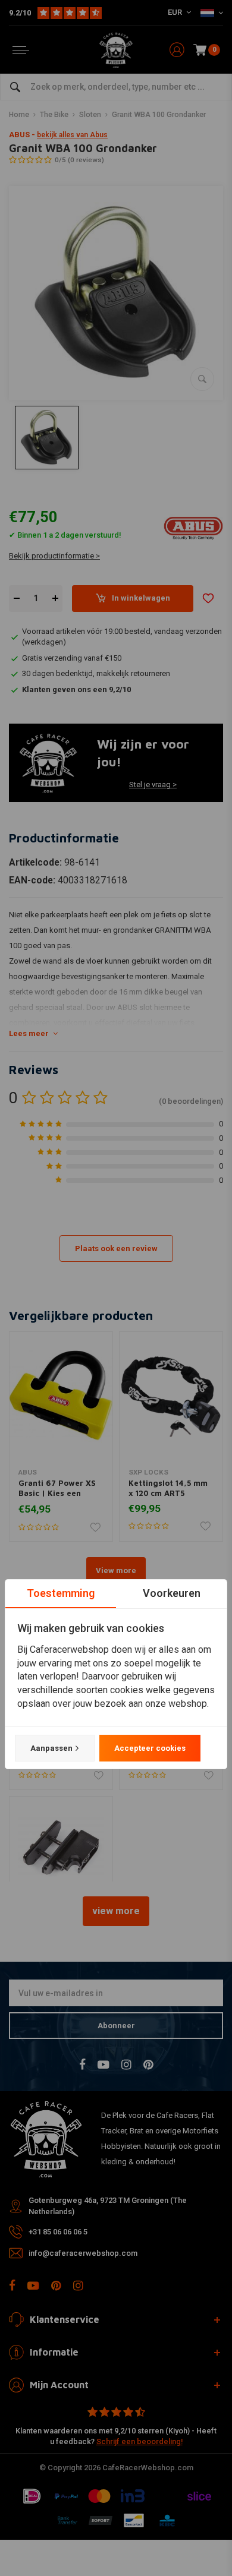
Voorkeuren (172, 1593)
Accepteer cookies (150, 1748)
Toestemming (61, 1593)
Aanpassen (51, 1748)
